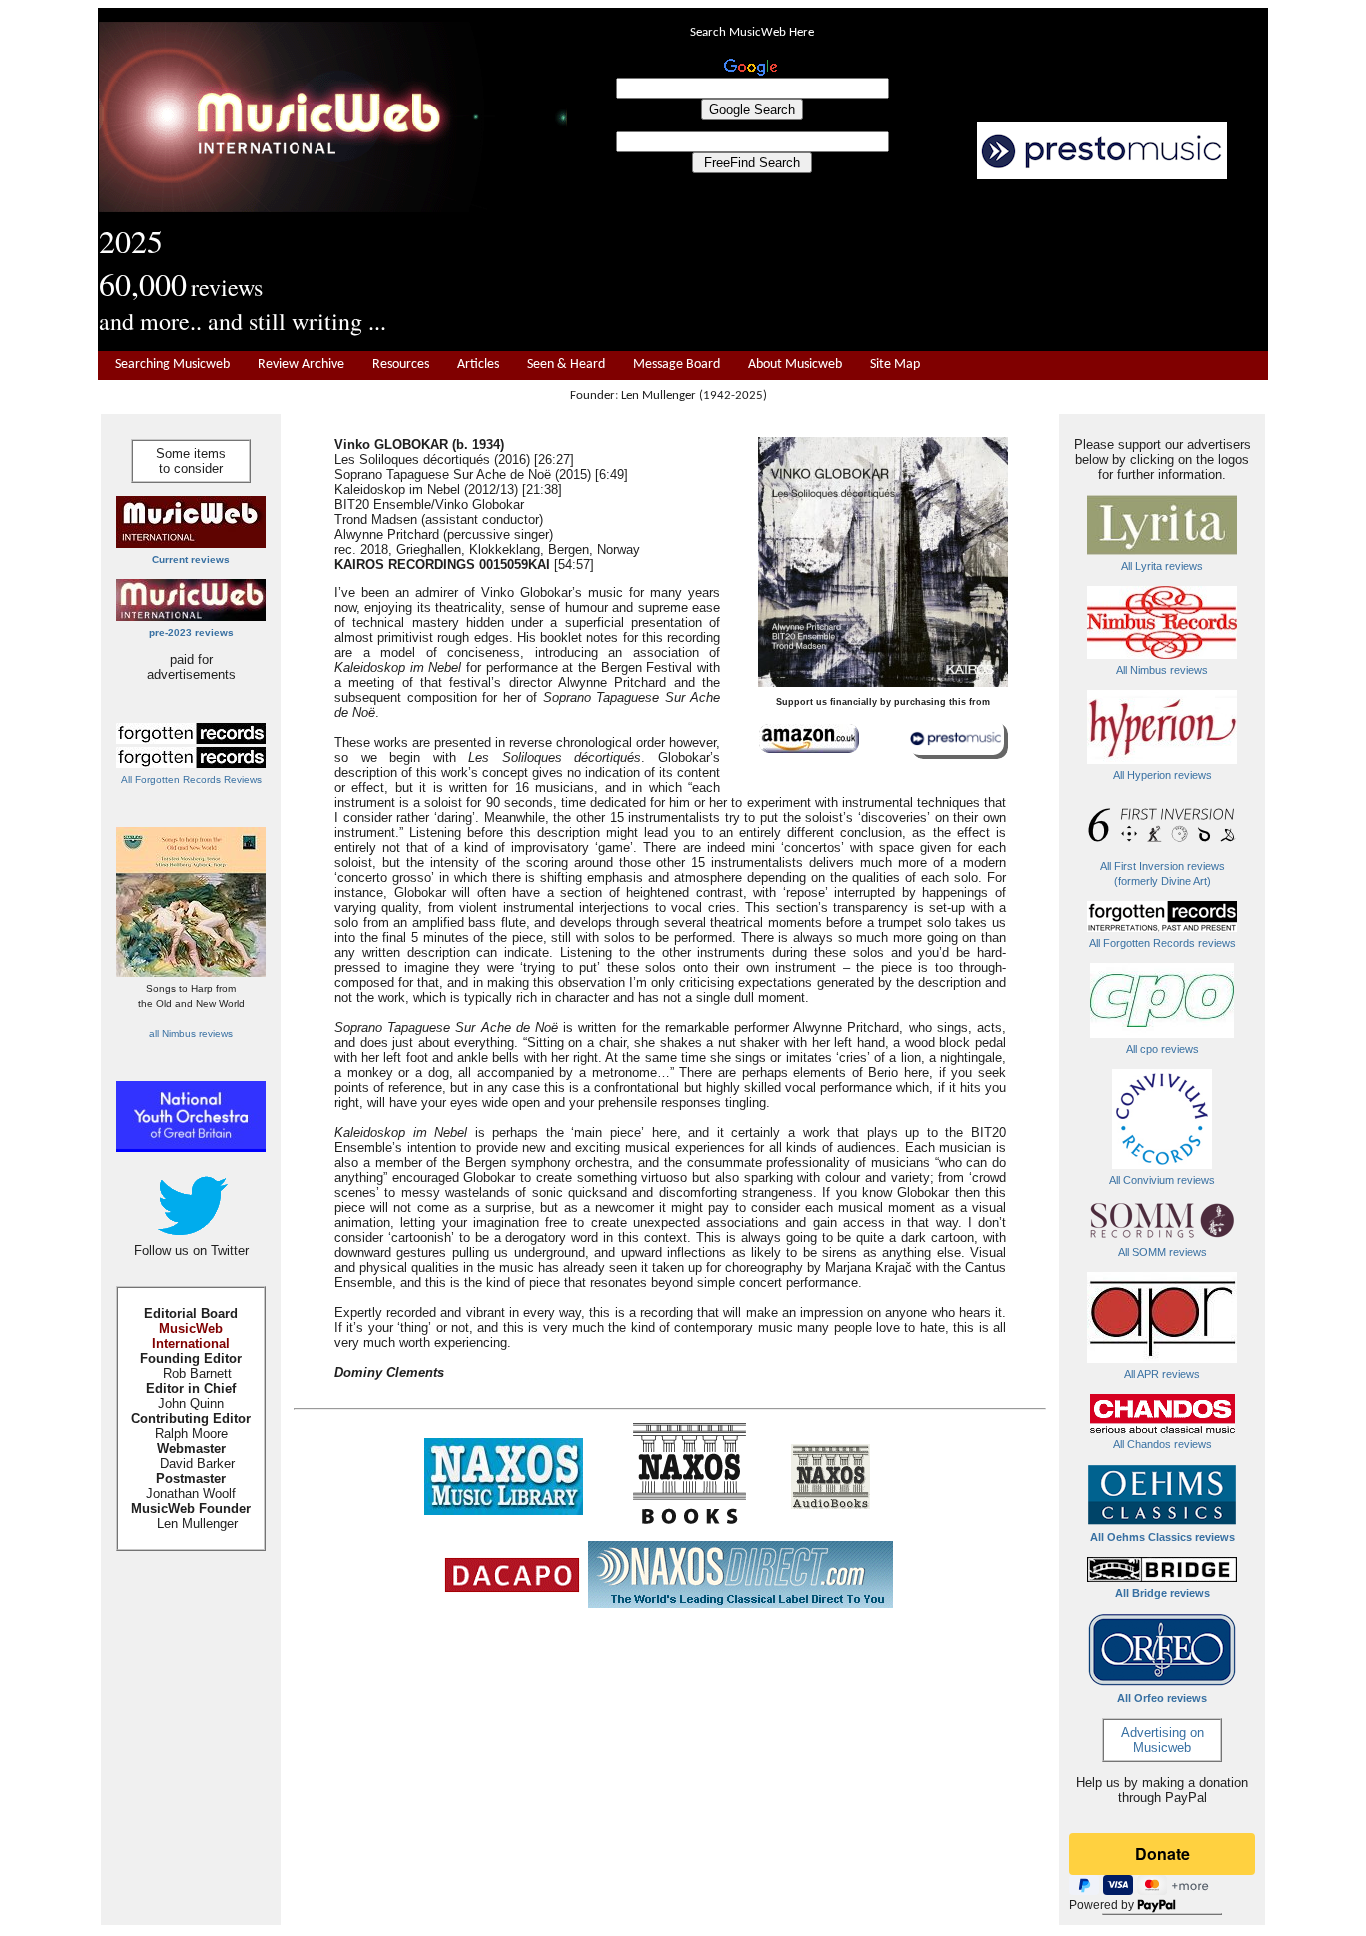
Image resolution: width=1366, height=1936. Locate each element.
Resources (400, 364)
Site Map (895, 364)
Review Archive (301, 364)
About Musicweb (795, 364)
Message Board (676, 364)
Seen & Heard (566, 364)
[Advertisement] (918, 266)
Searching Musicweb (172, 364)
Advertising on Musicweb (1162, 1740)
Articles (478, 364)
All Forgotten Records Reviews (191, 779)
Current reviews (191, 559)
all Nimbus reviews (191, 1033)
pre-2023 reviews (191, 632)
